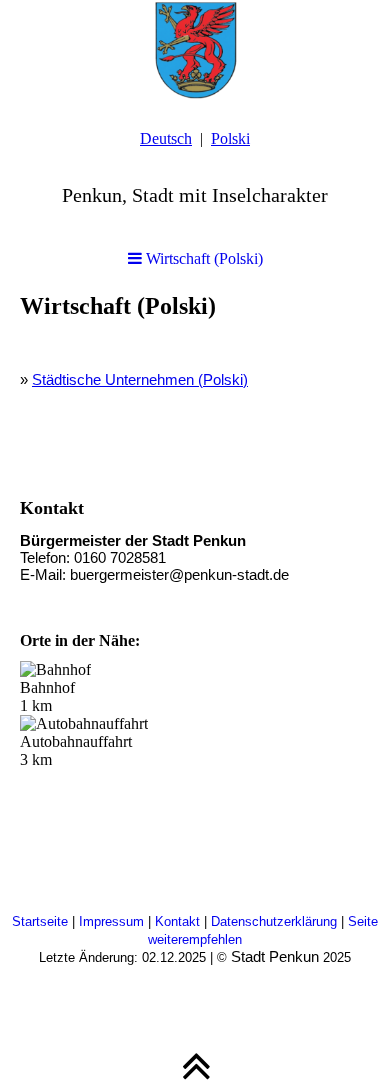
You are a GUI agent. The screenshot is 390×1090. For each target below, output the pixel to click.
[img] (195, 50)
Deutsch (166, 138)
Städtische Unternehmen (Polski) (140, 379)
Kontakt (179, 921)
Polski (230, 138)
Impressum (113, 921)
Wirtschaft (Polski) (202, 258)
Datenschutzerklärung (276, 921)
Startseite (42, 921)
